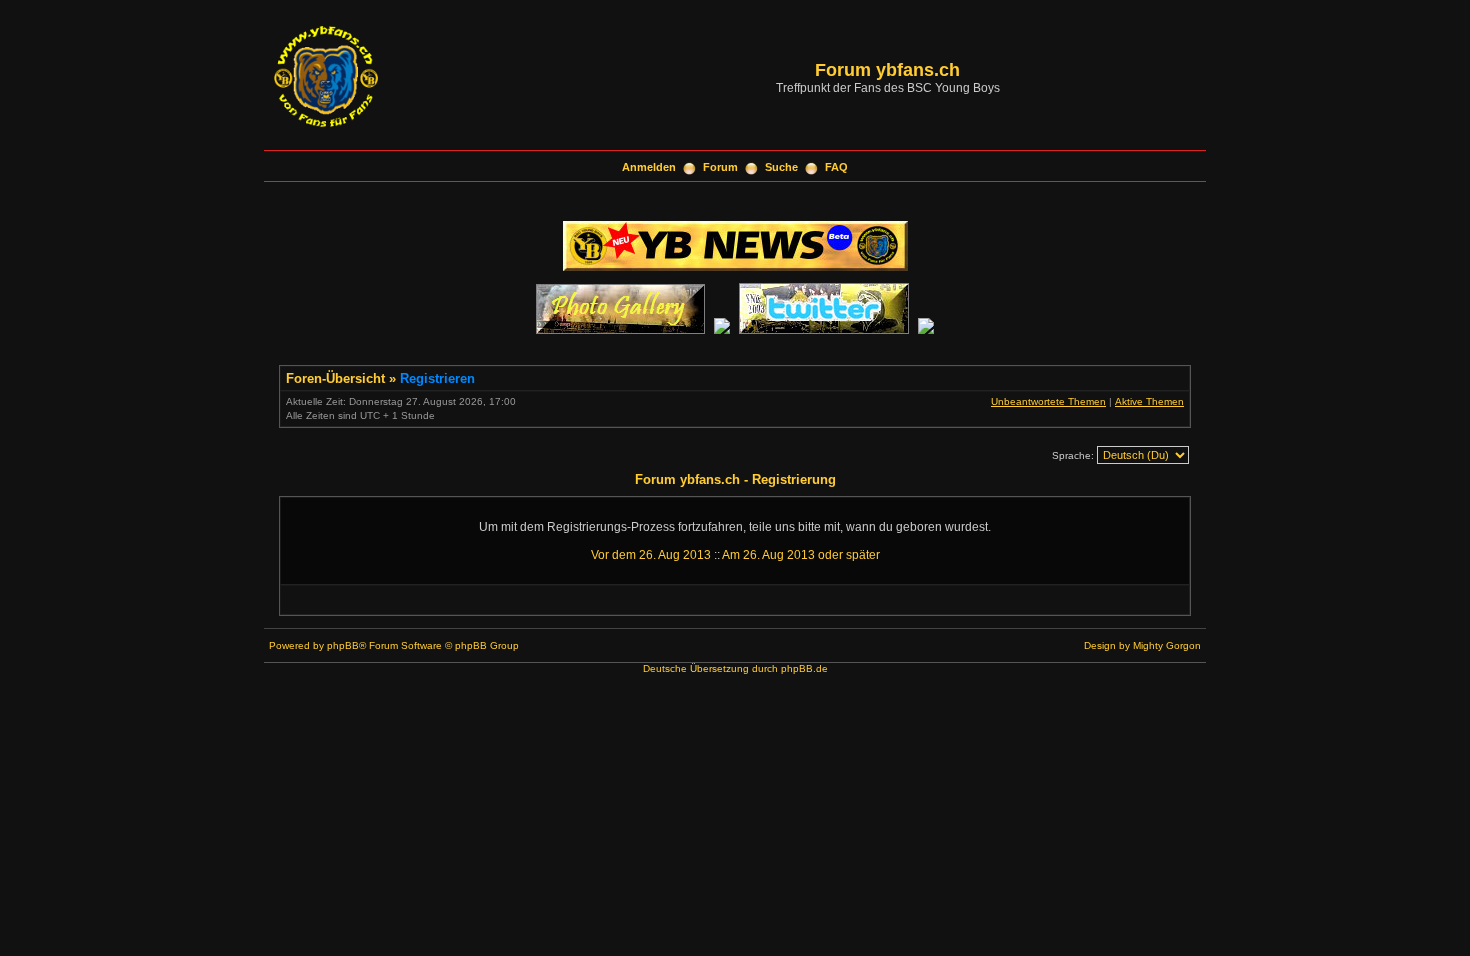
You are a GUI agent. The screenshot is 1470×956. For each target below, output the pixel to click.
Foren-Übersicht (335, 378)
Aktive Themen (1149, 401)
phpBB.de (804, 668)
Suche (781, 167)
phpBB (343, 645)
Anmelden (649, 167)
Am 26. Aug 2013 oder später (801, 555)
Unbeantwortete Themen (1048, 401)
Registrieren (437, 378)
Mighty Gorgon (1167, 645)
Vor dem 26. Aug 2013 (651, 555)
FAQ (836, 167)
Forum (720, 167)
